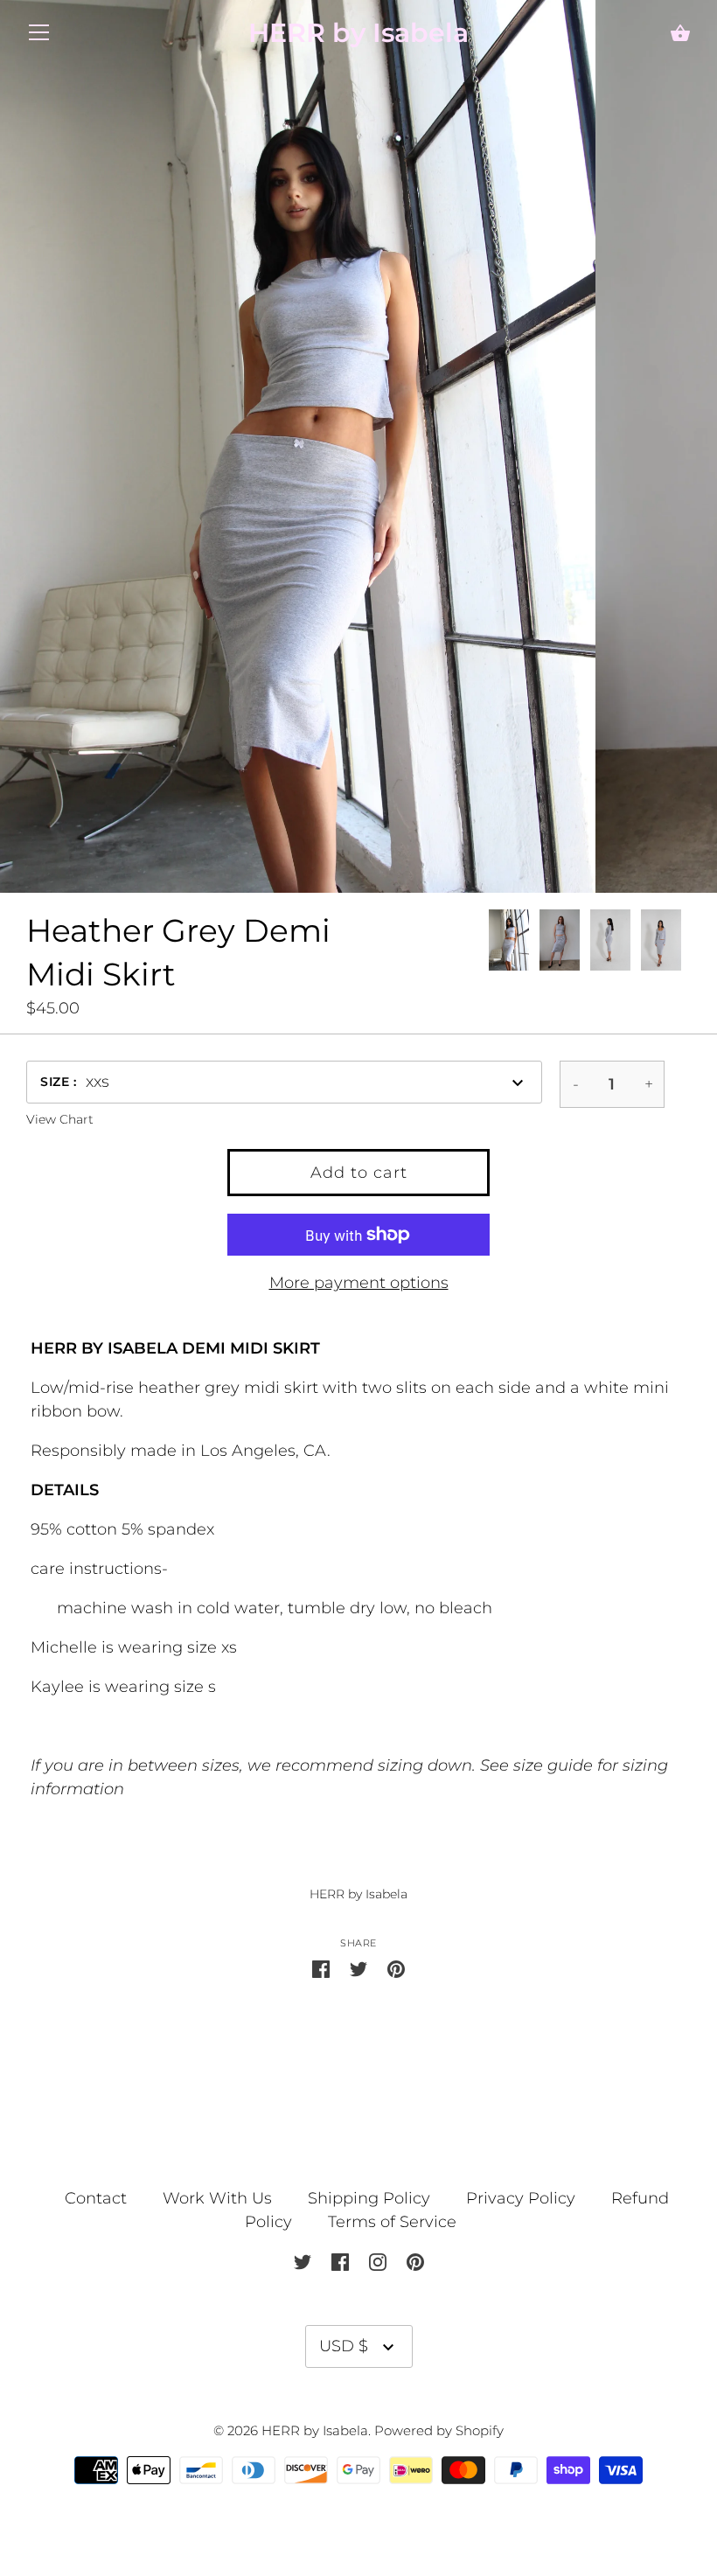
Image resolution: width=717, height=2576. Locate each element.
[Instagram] (378, 2261)
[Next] (691, 943)
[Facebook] (340, 2261)
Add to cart (359, 1173)
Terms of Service (392, 2222)
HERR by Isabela (358, 33)
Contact (98, 2198)
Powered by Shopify (439, 2431)
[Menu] (39, 37)
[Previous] (488, 943)
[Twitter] (303, 2261)
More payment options (359, 1283)
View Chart (60, 1119)
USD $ (344, 2346)
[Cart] (680, 35)
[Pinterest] (415, 2261)
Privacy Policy (521, 2198)
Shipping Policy (369, 2198)
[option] (509, 943)
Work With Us (217, 2198)
